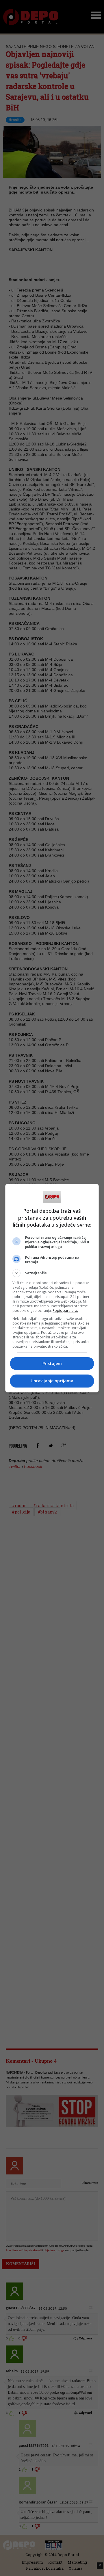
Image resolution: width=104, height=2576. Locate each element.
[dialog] (52, 1288)
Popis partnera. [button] (65, 1311)
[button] (52, 1273)
